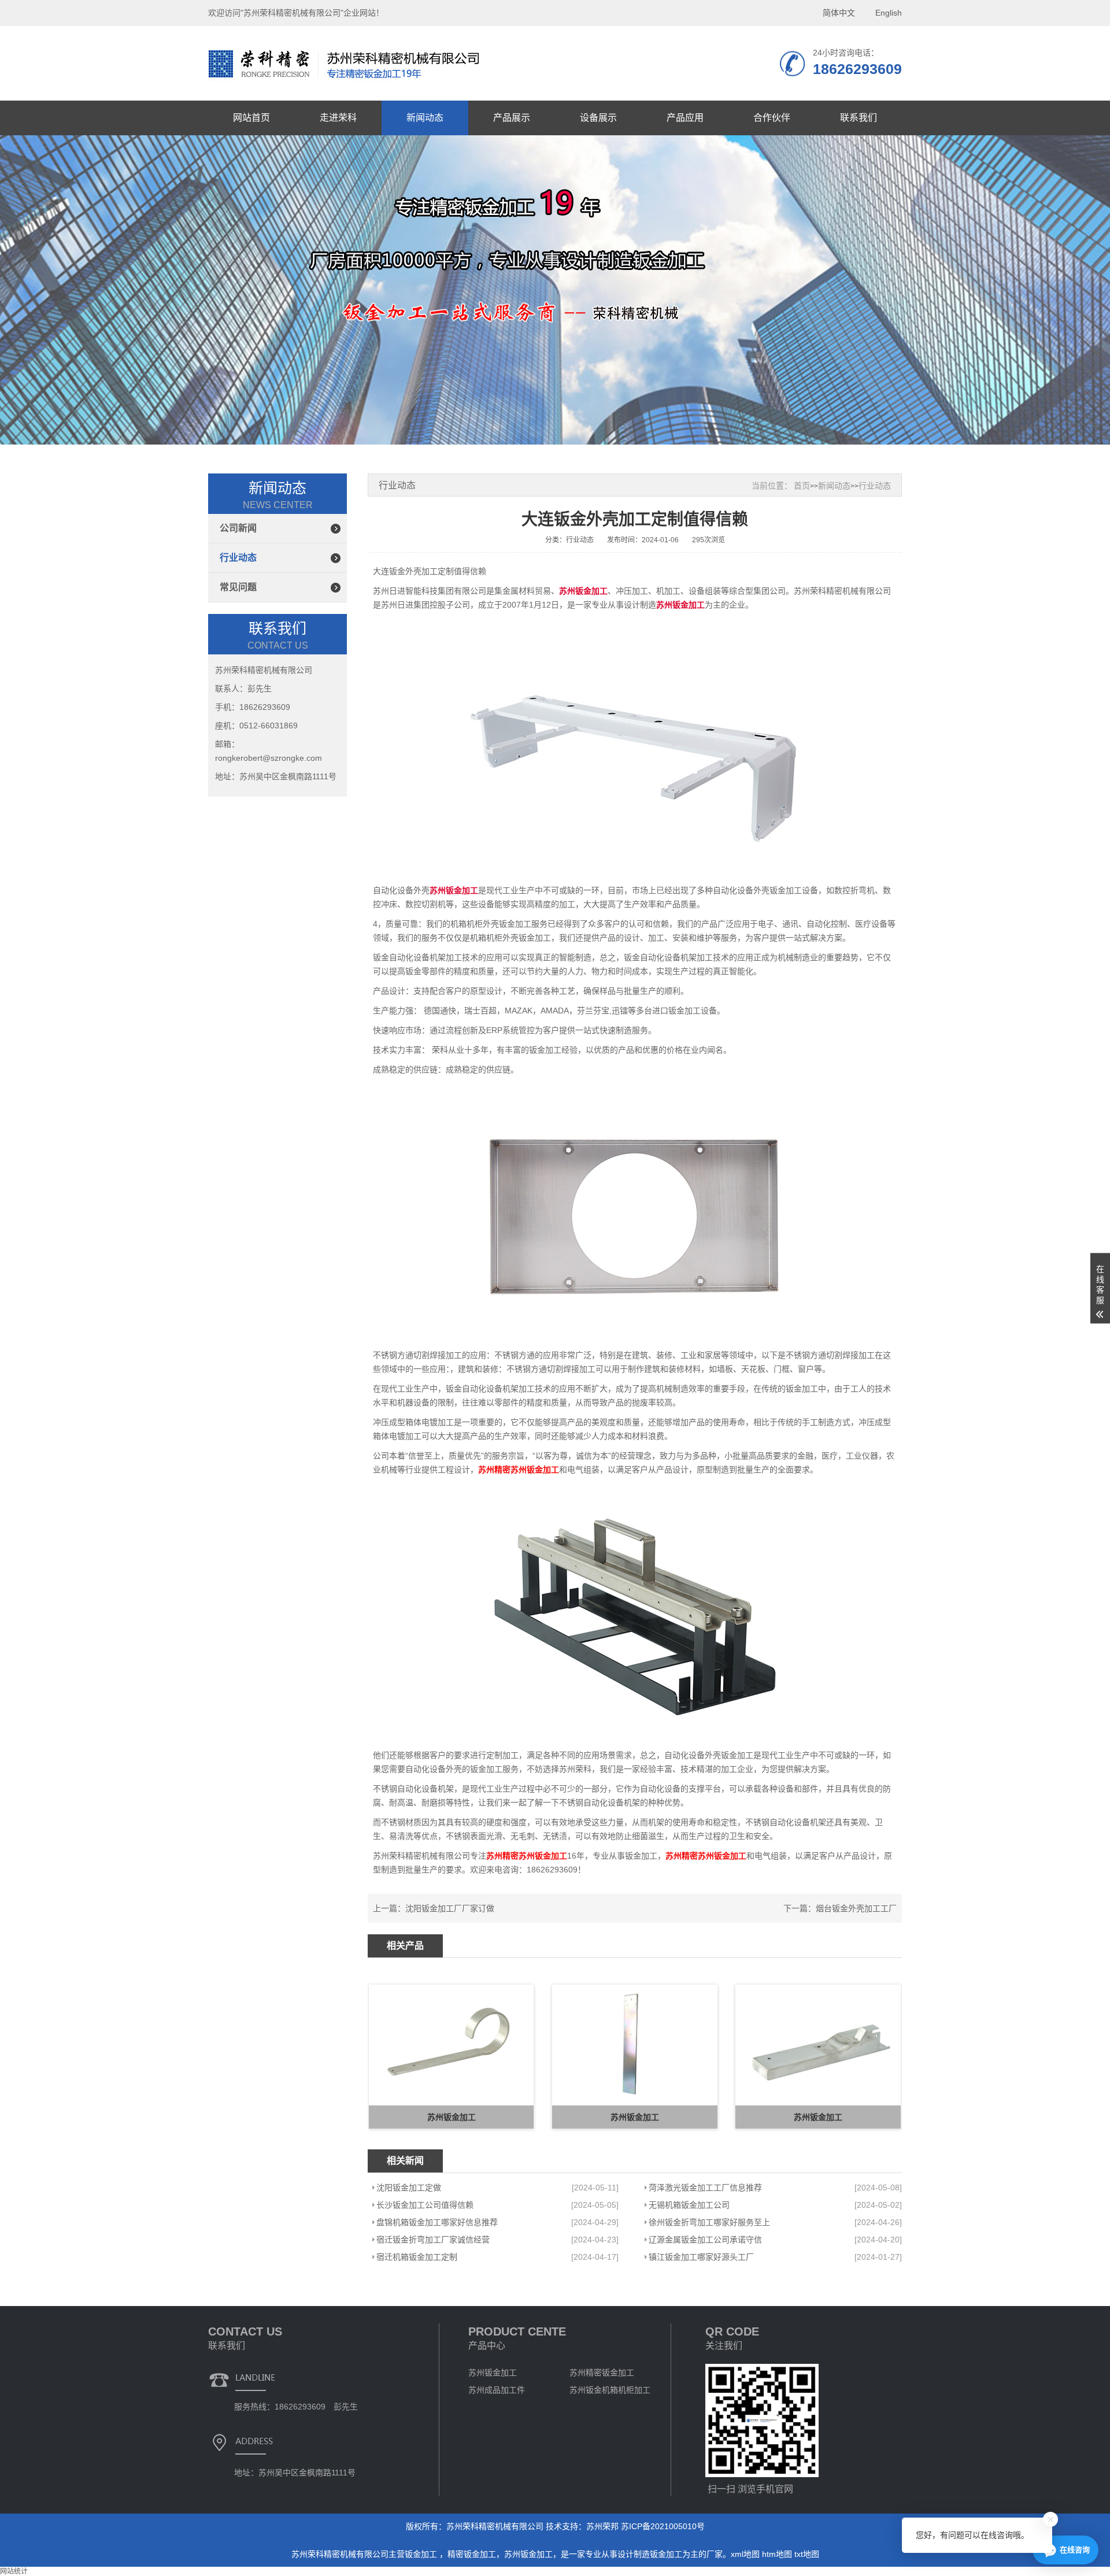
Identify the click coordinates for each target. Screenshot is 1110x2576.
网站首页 (251, 118)
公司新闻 (238, 528)
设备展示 (598, 118)
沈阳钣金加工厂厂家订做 (450, 1908)
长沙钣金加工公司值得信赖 (425, 2205)
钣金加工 (422, 2554)
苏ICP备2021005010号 (663, 2526)
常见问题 (238, 587)
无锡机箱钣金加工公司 (689, 2205)
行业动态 (238, 558)
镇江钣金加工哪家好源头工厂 (701, 2257)
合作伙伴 (772, 118)
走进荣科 (338, 118)
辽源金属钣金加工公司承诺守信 (705, 2240)
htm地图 (777, 2554)
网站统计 (14, 2571)
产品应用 (685, 118)
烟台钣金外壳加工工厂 (856, 1908)
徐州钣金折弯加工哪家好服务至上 (709, 2222)
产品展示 (512, 118)
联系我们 (859, 118)
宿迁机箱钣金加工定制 (417, 2257)
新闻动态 (425, 118)
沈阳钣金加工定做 (409, 2188)
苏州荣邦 (602, 2526)
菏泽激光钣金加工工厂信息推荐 (705, 2188)
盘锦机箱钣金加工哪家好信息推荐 (437, 2222)
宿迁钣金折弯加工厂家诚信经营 (433, 2240)
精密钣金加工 (472, 2554)
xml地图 (745, 2554)
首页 (802, 486)
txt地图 (807, 2554)
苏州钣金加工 (528, 2554)
